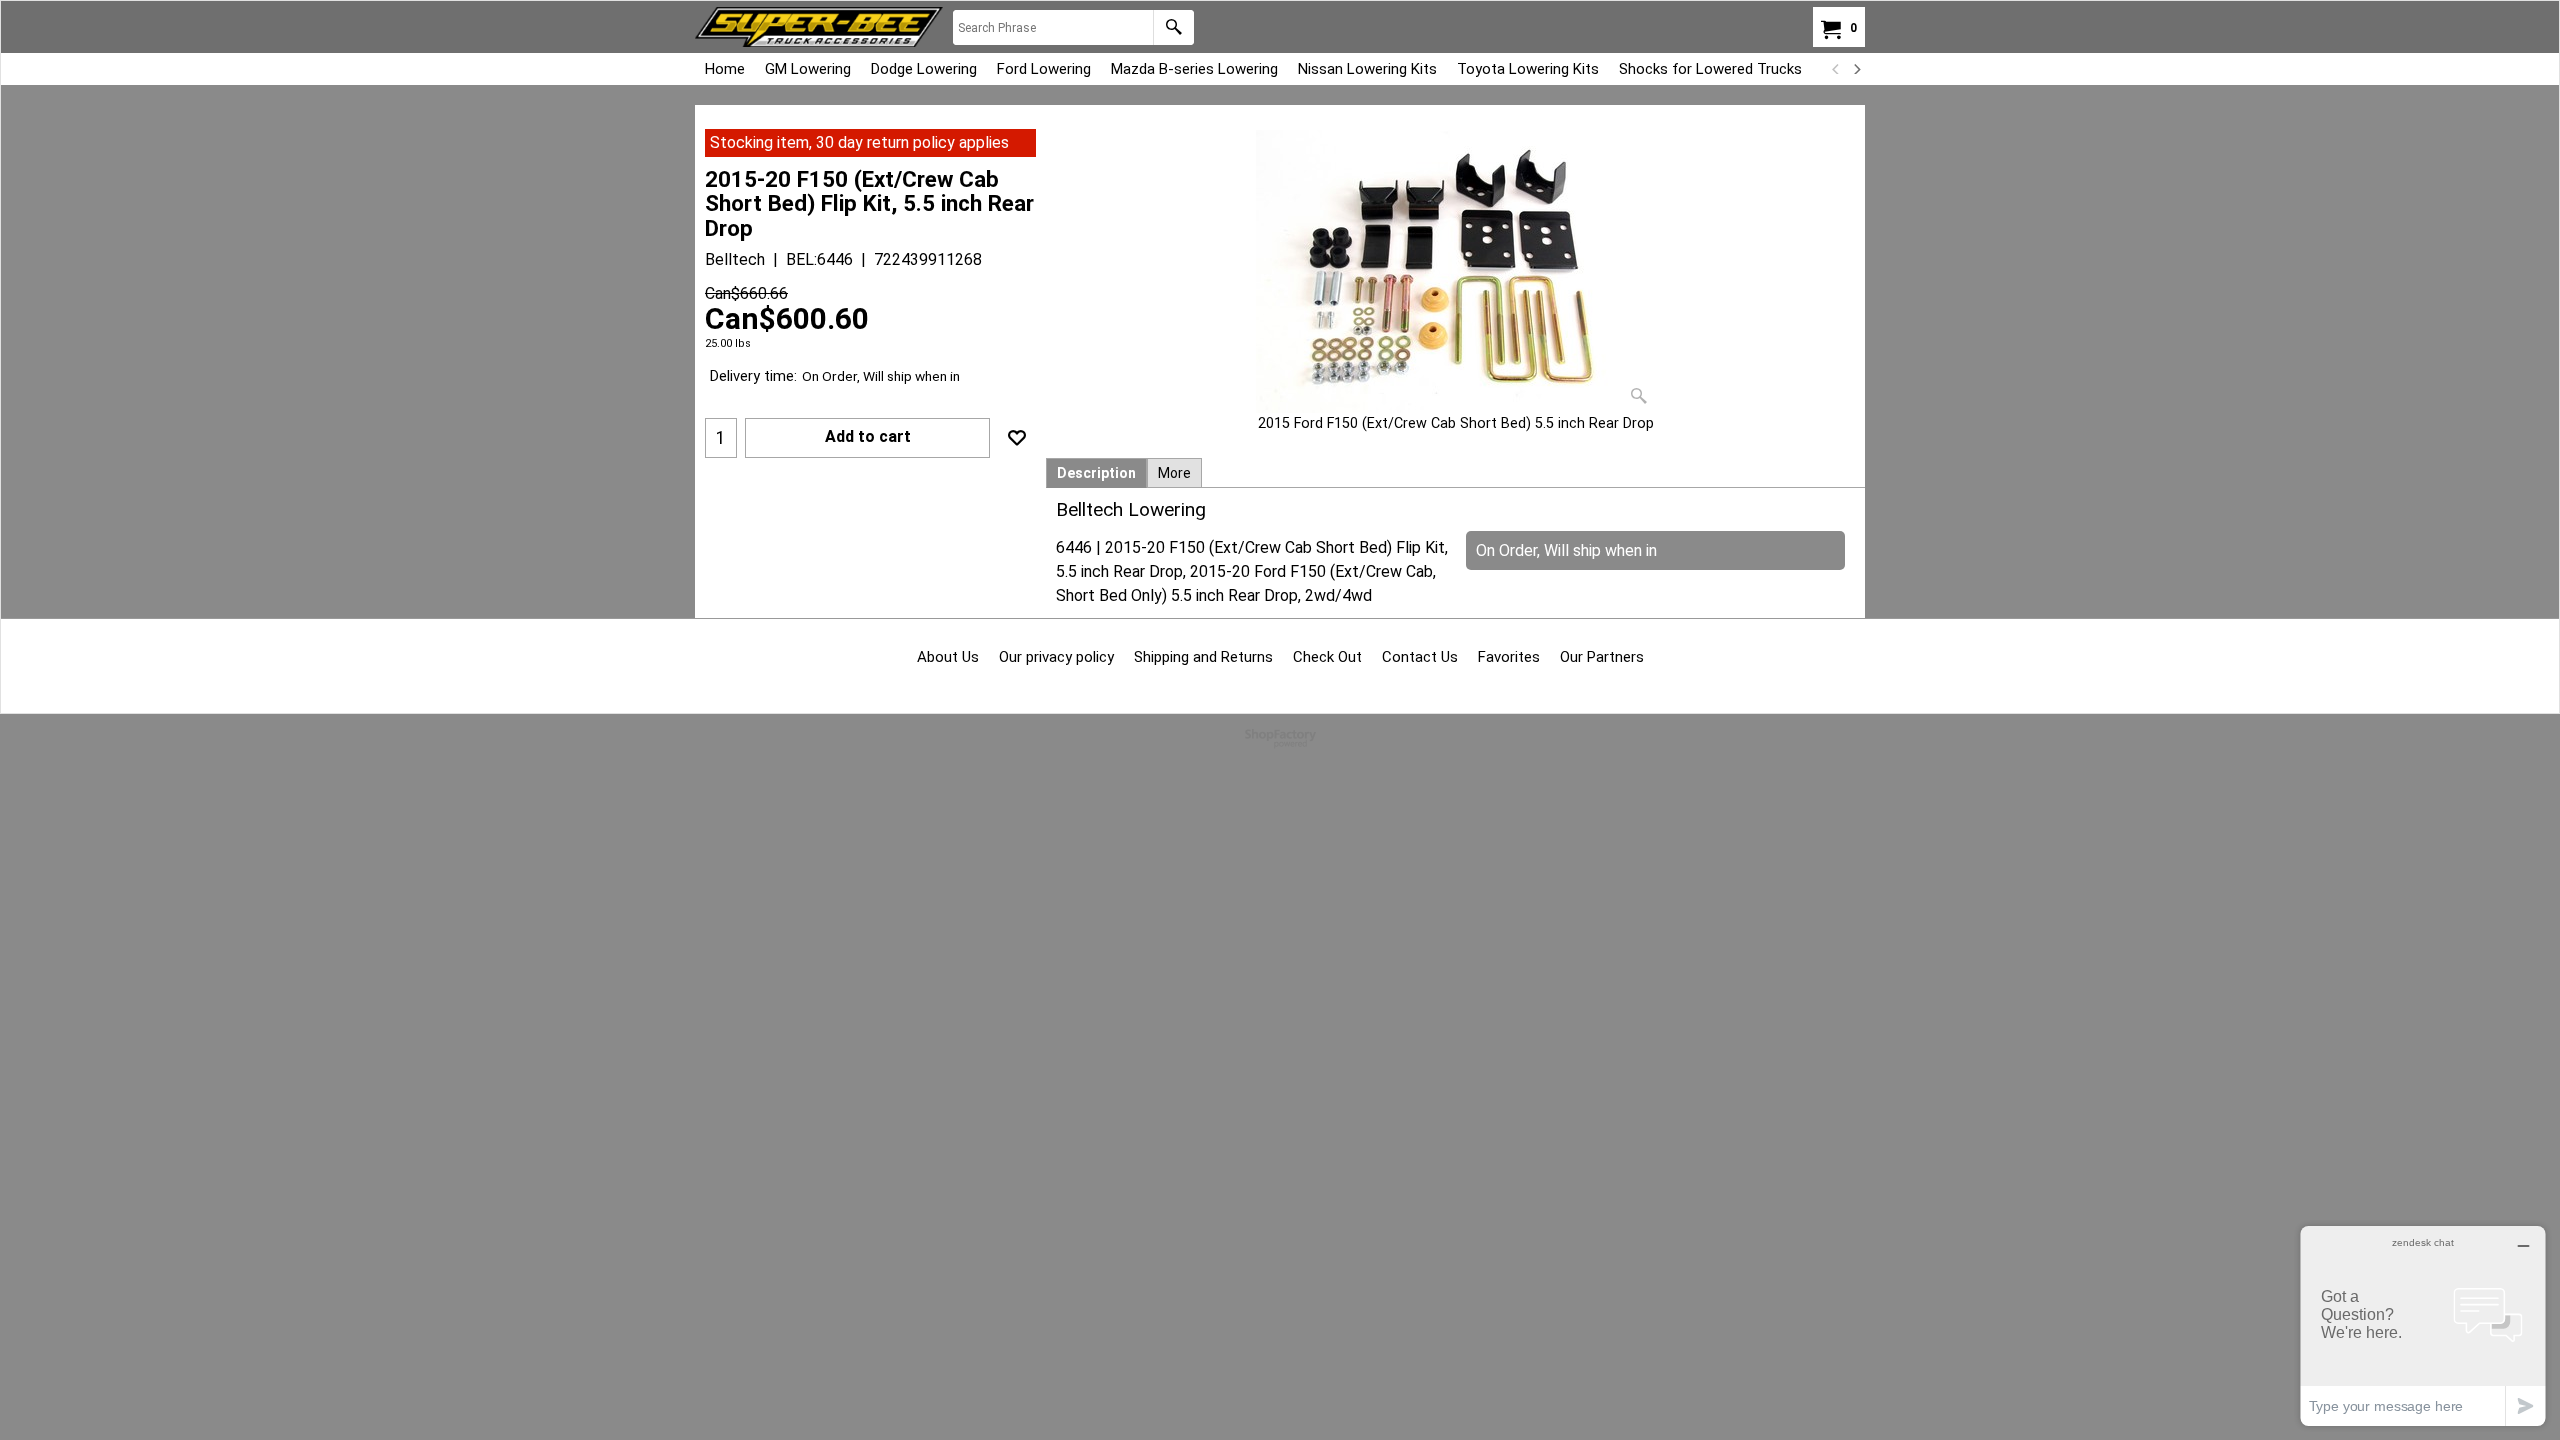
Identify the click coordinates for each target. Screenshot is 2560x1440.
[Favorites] (1017, 438)
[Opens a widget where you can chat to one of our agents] (2423, 1325)
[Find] (1173, 27)
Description (1096, 473)
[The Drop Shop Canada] (819, 27)
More (1174, 473)
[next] (1856, 69)
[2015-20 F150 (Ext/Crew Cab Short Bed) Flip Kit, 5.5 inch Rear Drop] (1456, 271)
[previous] (1836, 69)
